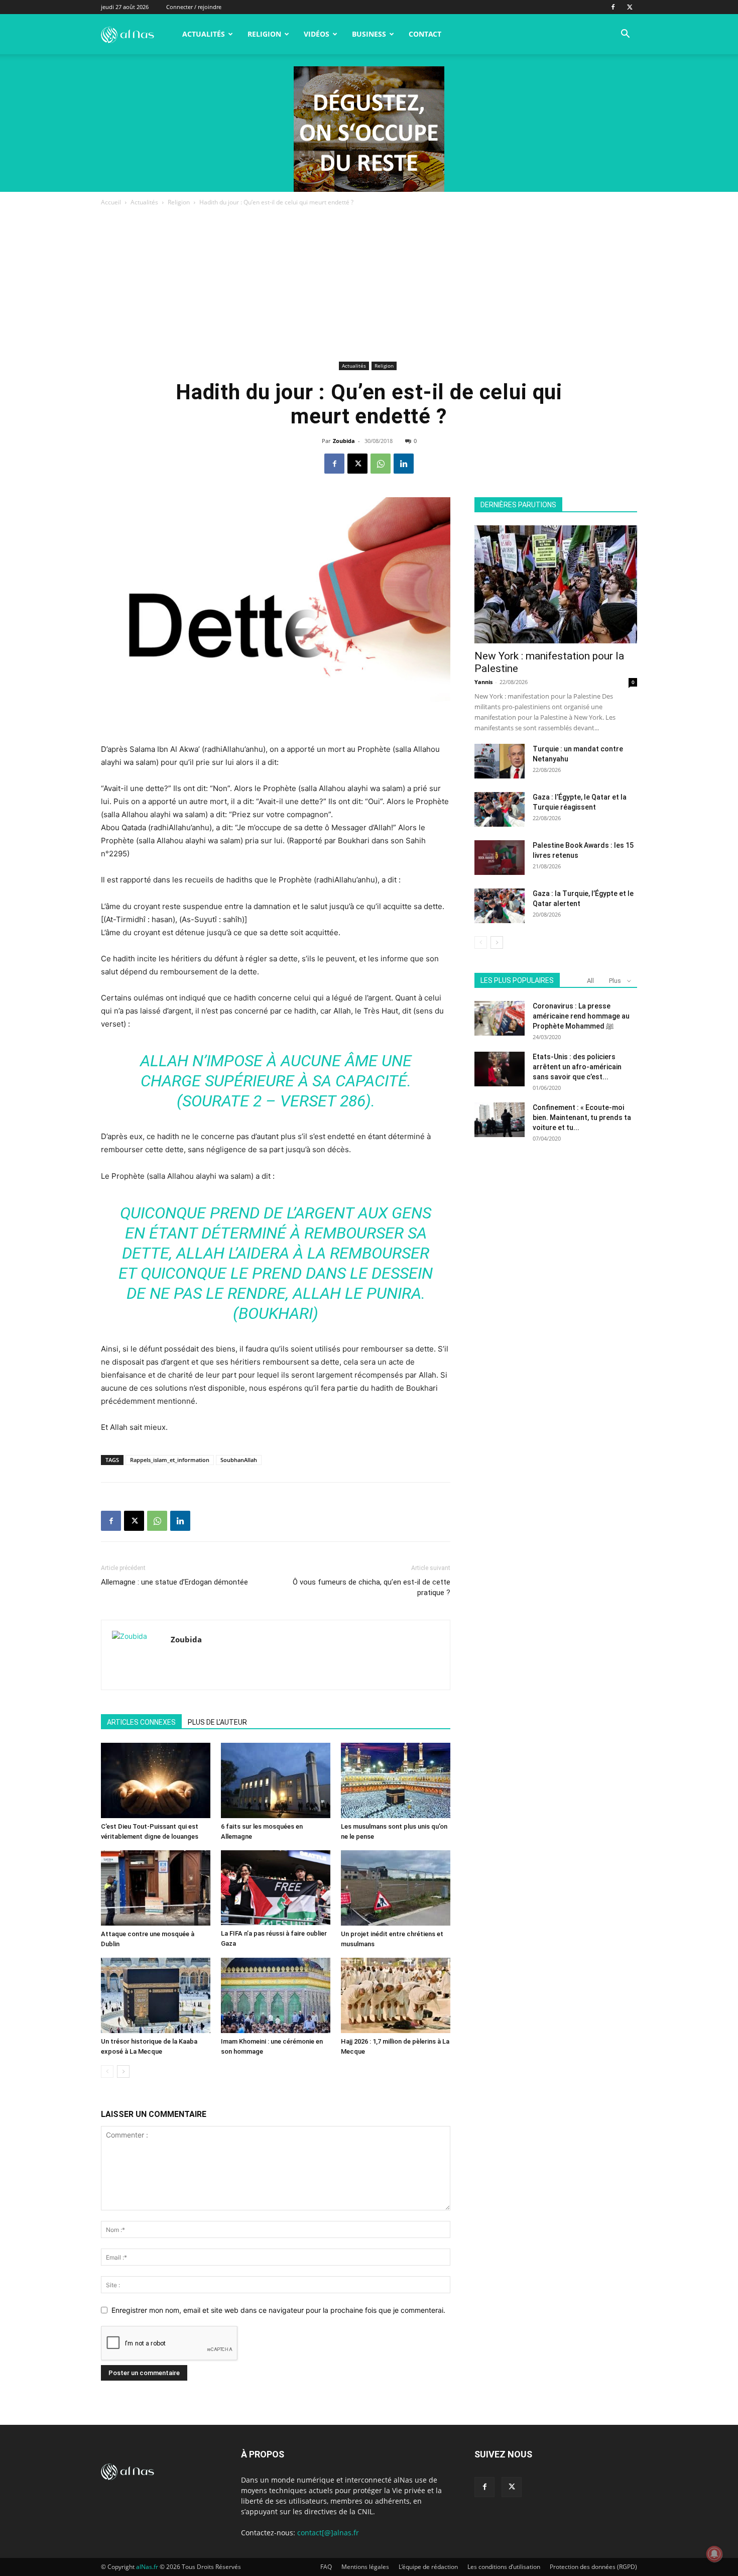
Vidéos (317, 34)
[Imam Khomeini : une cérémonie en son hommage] (276, 1995)
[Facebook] (613, 7)
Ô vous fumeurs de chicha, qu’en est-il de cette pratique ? (372, 1587)
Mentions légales (365, 2567)
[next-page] (123, 2071)
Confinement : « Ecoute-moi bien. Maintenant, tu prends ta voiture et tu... (582, 1117)
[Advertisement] (369, 283)
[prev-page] (107, 2071)
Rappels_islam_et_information (170, 1460)
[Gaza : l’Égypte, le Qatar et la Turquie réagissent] (500, 809)
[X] (630, 7)
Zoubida (344, 441)
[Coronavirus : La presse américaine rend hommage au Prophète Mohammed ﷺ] (500, 1018)
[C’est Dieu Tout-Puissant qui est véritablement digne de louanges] (156, 1780)
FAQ (326, 2567)
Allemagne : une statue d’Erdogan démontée (174, 1582)
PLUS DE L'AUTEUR (217, 1722)
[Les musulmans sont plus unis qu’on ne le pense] (396, 1780)
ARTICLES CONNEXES (141, 1722)
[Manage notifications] (714, 2554)
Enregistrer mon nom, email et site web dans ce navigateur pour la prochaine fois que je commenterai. (278, 2310)
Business (369, 34)
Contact (425, 34)
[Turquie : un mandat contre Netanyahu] (500, 761)
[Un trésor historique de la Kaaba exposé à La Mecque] (156, 1995)
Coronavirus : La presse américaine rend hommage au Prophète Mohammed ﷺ (581, 1016)
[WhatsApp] (381, 464)
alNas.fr (147, 2567)
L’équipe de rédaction (428, 2567)
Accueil (111, 202)
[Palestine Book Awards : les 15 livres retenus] (500, 858)
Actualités (204, 34)
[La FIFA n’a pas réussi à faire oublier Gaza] (276, 1888)
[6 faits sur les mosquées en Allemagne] (276, 1780)
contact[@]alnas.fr (328, 2533)
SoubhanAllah (239, 1460)
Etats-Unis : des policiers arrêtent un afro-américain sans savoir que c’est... (577, 1067)
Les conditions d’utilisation (504, 2567)
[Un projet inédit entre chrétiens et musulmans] (396, 1888)
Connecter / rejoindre (194, 7)
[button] (625, 35)
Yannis (483, 682)
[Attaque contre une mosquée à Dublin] (156, 1888)
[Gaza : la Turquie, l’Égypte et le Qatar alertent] (500, 906)
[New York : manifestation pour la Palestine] (556, 584)
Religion (264, 34)
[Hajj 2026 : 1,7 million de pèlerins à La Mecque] (396, 1995)
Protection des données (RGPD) (593, 2567)
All (590, 981)
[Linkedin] (404, 464)
